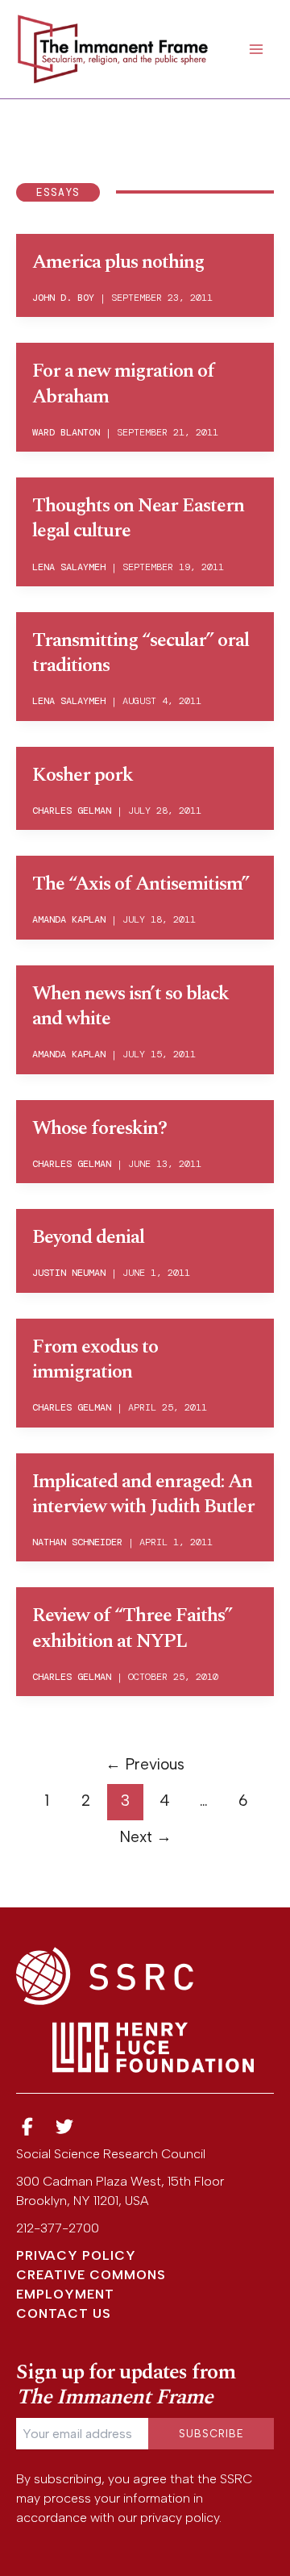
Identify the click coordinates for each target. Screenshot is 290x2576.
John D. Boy (63, 298)
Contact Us (64, 2313)
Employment (65, 2294)
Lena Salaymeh (69, 567)
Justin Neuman (69, 1273)
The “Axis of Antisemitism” (141, 884)
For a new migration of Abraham (123, 383)
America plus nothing (118, 262)
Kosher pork (83, 775)
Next (145, 1837)
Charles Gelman (72, 811)
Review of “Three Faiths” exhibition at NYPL (132, 1628)
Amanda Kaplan (69, 919)
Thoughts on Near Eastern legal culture (138, 518)
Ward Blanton (66, 432)
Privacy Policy (76, 2255)
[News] (27, 2127)
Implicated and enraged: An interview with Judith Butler (143, 1494)
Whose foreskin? (99, 1128)
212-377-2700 (58, 2228)
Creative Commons (91, 2275)
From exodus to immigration (95, 1359)
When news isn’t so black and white (130, 1006)
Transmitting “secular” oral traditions (141, 653)
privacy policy (180, 2518)
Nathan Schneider (77, 1542)
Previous (145, 1764)
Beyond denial (88, 1237)
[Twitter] (65, 2127)
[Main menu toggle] (256, 49)
